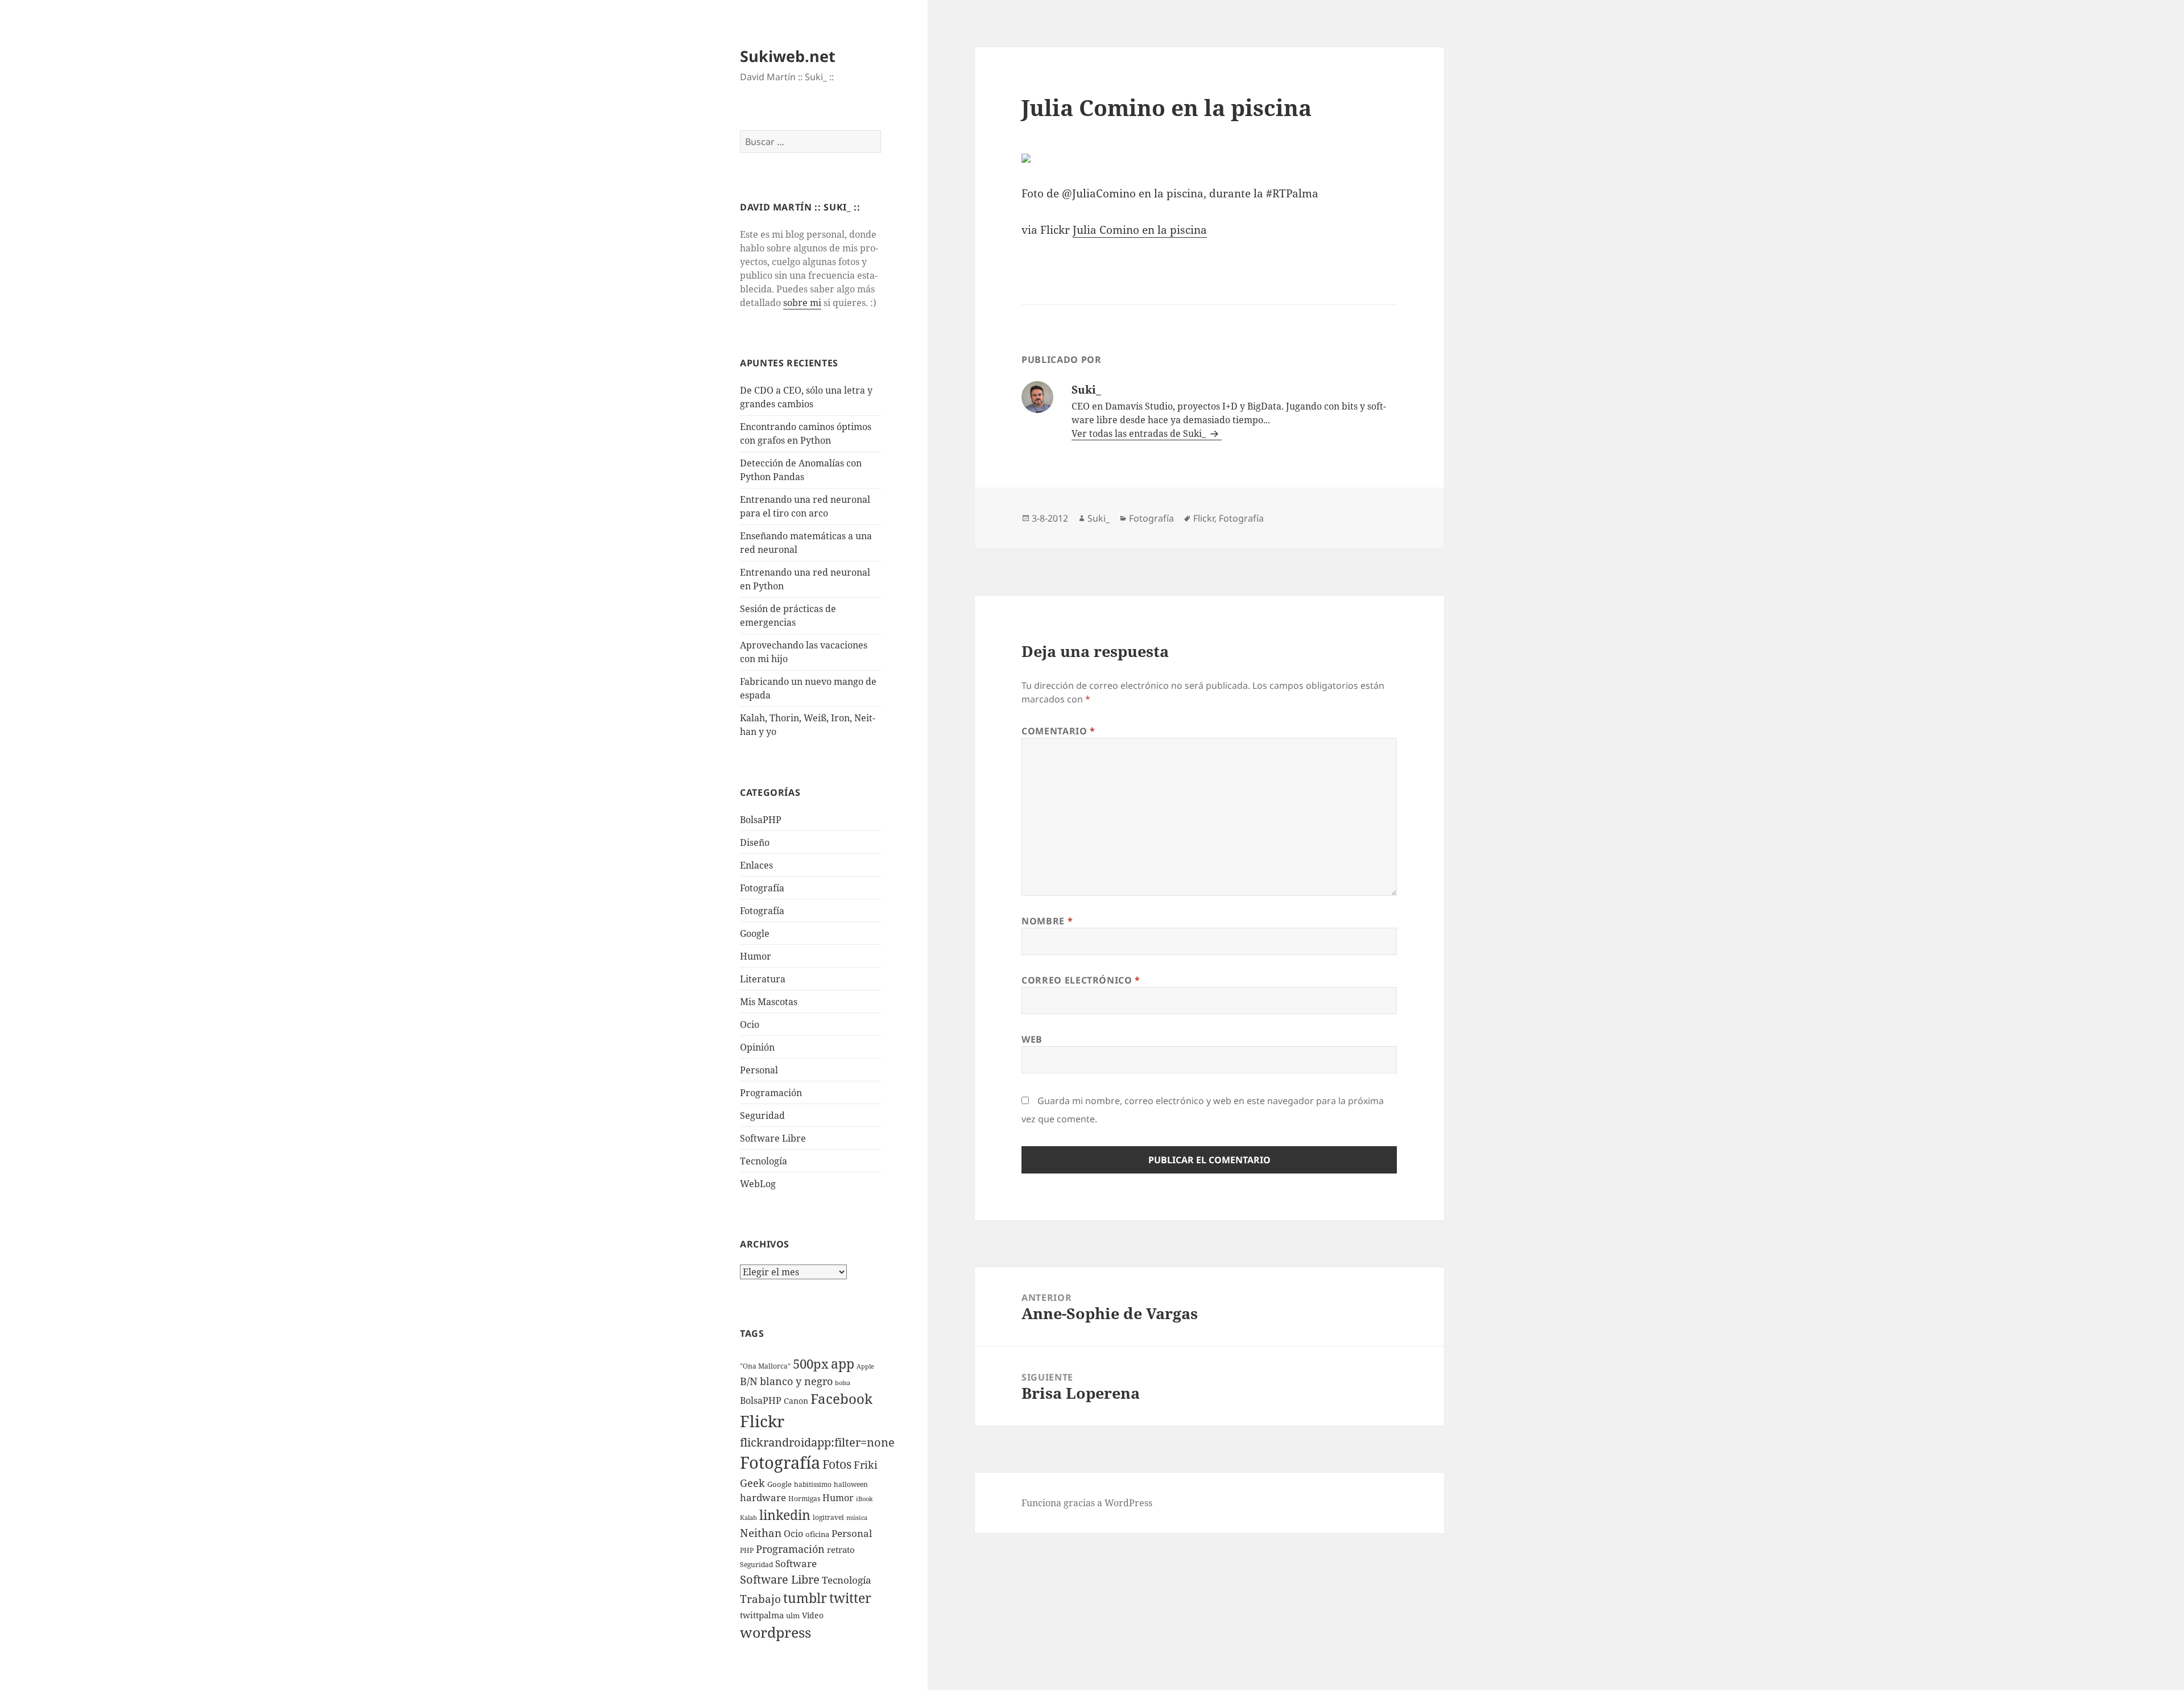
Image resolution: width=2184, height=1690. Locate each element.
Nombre (1047, 921)
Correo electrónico (1081, 980)
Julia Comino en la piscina (1140, 230)
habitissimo (813, 1484)
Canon (796, 1401)
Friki (866, 1465)
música (857, 1518)
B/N (749, 1381)
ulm (793, 1615)
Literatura (763, 979)
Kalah (748, 1518)
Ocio (750, 1024)
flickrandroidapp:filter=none (817, 1442)
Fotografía (762, 911)
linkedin (785, 1515)
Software (796, 1563)
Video (813, 1615)
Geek (752, 1483)
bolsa (843, 1383)
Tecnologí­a (764, 1161)
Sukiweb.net (788, 56)
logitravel (828, 1517)
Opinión (757, 1047)
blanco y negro (796, 1381)
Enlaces (756, 865)
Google (755, 933)
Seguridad (762, 1115)
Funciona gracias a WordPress (1087, 1503)
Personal (759, 1070)
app (843, 1363)
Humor (756, 956)
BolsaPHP (761, 820)
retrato (841, 1549)
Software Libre (773, 1138)
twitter (850, 1598)
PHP (747, 1550)
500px (811, 1364)
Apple (865, 1366)
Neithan (761, 1533)
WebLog (758, 1184)
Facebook (841, 1399)
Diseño (755, 842)
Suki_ (1099, 518)
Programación (771, 1093)
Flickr (762, 1421)
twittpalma (762, 1615)
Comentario (1058, 731)
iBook (864, 1499)
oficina (817, 1534)
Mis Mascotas (769, 1002)
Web (1032, 1039)
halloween (851, 1484)
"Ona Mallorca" (765, 1366)
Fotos (837, 1464)
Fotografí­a (762, 888)
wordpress (775, 1632)
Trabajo (760, 1599)
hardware (763, 1497)
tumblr (805, 1598)
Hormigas (804, 1499)
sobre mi (802, 303)
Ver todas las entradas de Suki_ (1140, 433)
